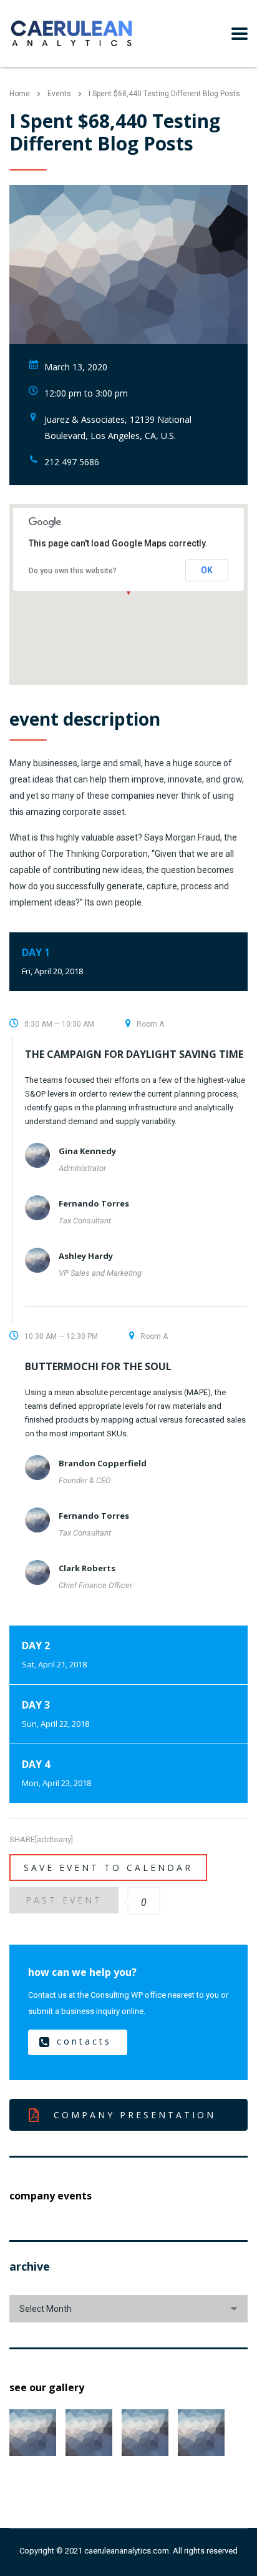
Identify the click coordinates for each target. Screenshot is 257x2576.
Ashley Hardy (86, 1256)
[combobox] (128, 2309)
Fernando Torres (94, 1203)
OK (207, 570)
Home (20, 94)
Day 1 (52, 961)
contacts (84, 2041)
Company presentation (135, 2115)
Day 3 (56, 1714)
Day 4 (56, 1773)
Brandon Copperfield (103, 1463)
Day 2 (54, 1654)
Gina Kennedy (87, 1151)
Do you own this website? (73, 571)
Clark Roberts (87, 1568)
